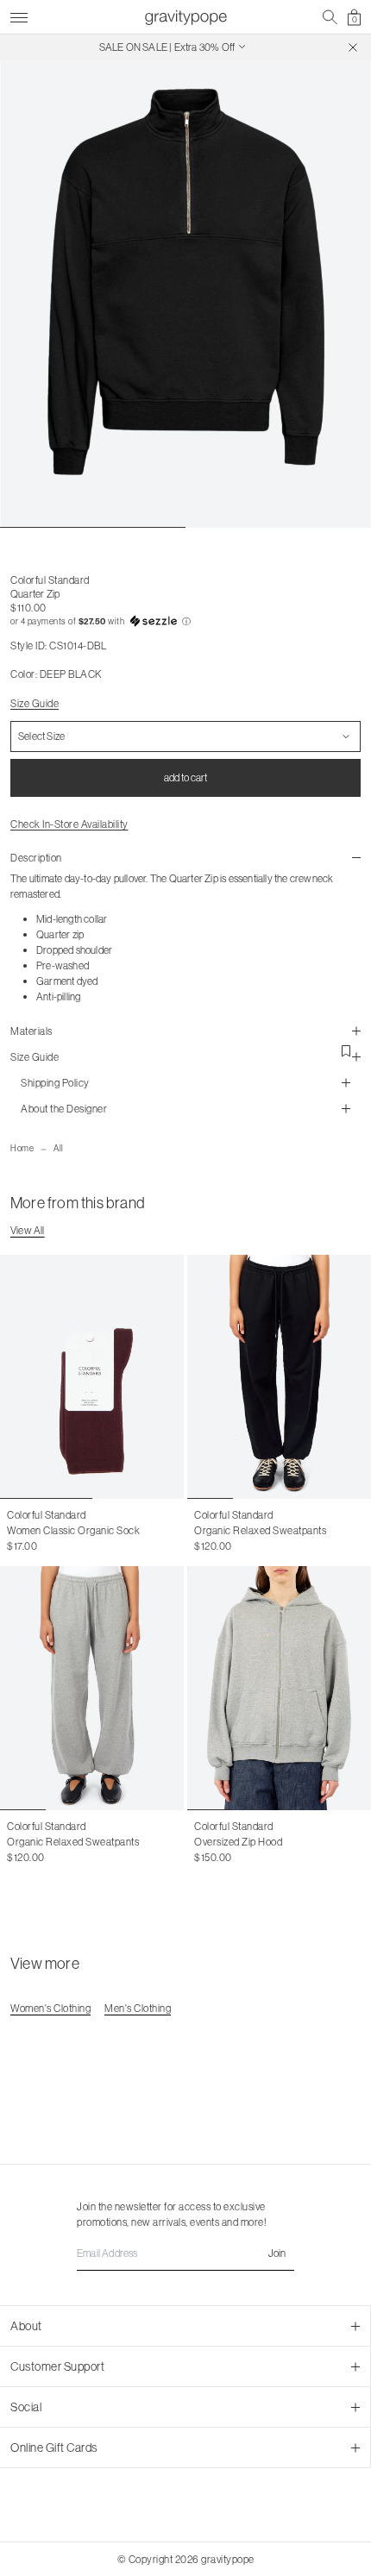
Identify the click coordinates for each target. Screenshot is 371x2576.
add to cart (185, 777)
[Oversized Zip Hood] (279, 1688)
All (59, 1148)
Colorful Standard (50, 580)
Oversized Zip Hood (238, 1842)
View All (28, 1230)
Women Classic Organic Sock (73, 1530)
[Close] (353, 47)
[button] (185, 622)
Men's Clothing (138, 2008)
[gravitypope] (185, 17)
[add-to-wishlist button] (346, 1051)
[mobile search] (330, 17)
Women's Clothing (50, 2008)
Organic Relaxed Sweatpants (260, 1530)
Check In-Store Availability (69, 824)
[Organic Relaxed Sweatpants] (279, 1377)
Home (22, 1148)
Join (277, 2253)
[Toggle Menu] (19, 15)
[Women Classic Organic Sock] (92, 1377)
